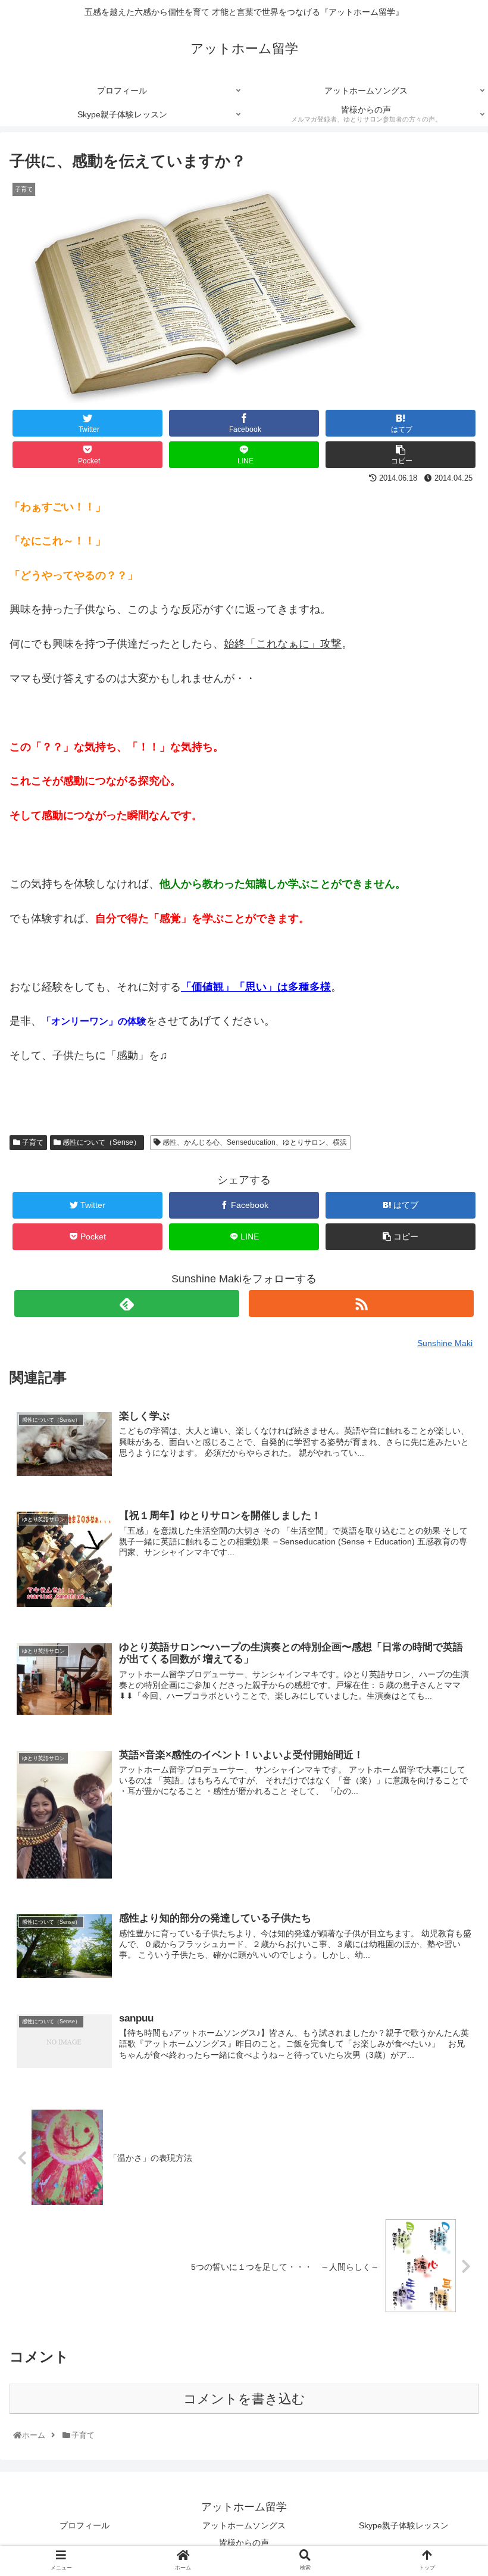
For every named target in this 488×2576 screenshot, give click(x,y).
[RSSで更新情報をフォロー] (361, 1303)
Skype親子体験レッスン (404, 2525)
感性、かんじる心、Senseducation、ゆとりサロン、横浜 (254, 1142)
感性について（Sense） (101, 1142)
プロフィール (85, 2525)
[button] (451, 1585)
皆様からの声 (244, 2543)
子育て (32, 1142)
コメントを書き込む (244, 2399)
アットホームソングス (244, 2525)
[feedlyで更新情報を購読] (127, 1303)
